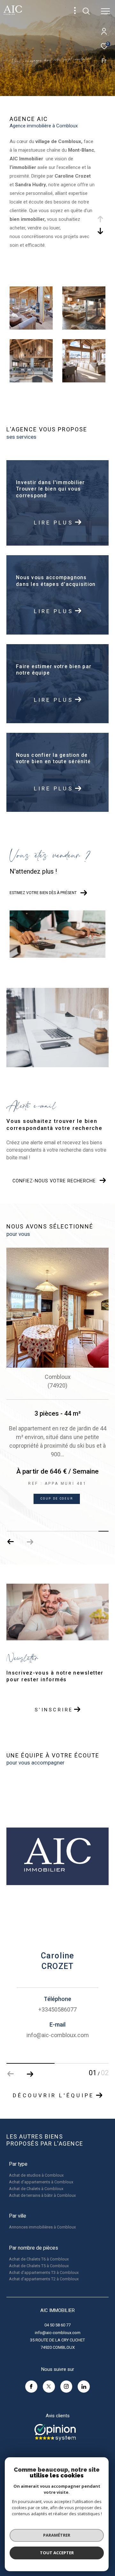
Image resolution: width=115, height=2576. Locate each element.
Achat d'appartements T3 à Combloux (44, 2272)
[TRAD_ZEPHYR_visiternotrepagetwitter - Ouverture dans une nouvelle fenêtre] (49, 2387)
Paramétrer (57, 2535)
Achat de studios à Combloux (36, 2175)
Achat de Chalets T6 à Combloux (39, 2259)
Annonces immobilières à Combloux (42, 2227)
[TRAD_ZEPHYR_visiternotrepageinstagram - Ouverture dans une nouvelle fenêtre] (66, 2387)
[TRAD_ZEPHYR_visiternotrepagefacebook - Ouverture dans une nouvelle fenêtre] (31, 2387)
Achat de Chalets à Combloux (36, 2189)
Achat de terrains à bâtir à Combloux (42, 2195)
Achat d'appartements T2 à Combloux (44, 2279)
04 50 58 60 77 (57, 2325)
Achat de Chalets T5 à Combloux (39, 2266)
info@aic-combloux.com (58, 2333)
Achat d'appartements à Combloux (41, 2182)
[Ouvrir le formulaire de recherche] (86, 11)
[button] (30, 1542)
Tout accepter (57, 2553)
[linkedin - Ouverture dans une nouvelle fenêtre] (84, 2387)
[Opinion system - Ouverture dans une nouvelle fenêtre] (55, 2432)
